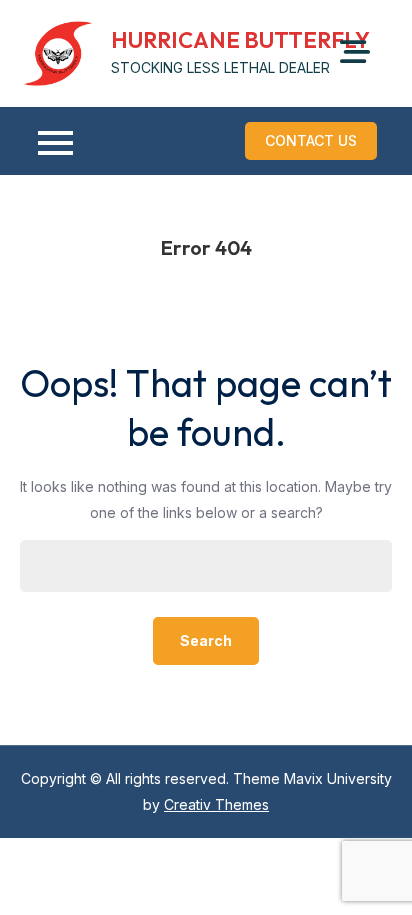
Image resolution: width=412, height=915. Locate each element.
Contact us (311, 140)
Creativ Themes (216, 804)
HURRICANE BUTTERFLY (240, 40)
